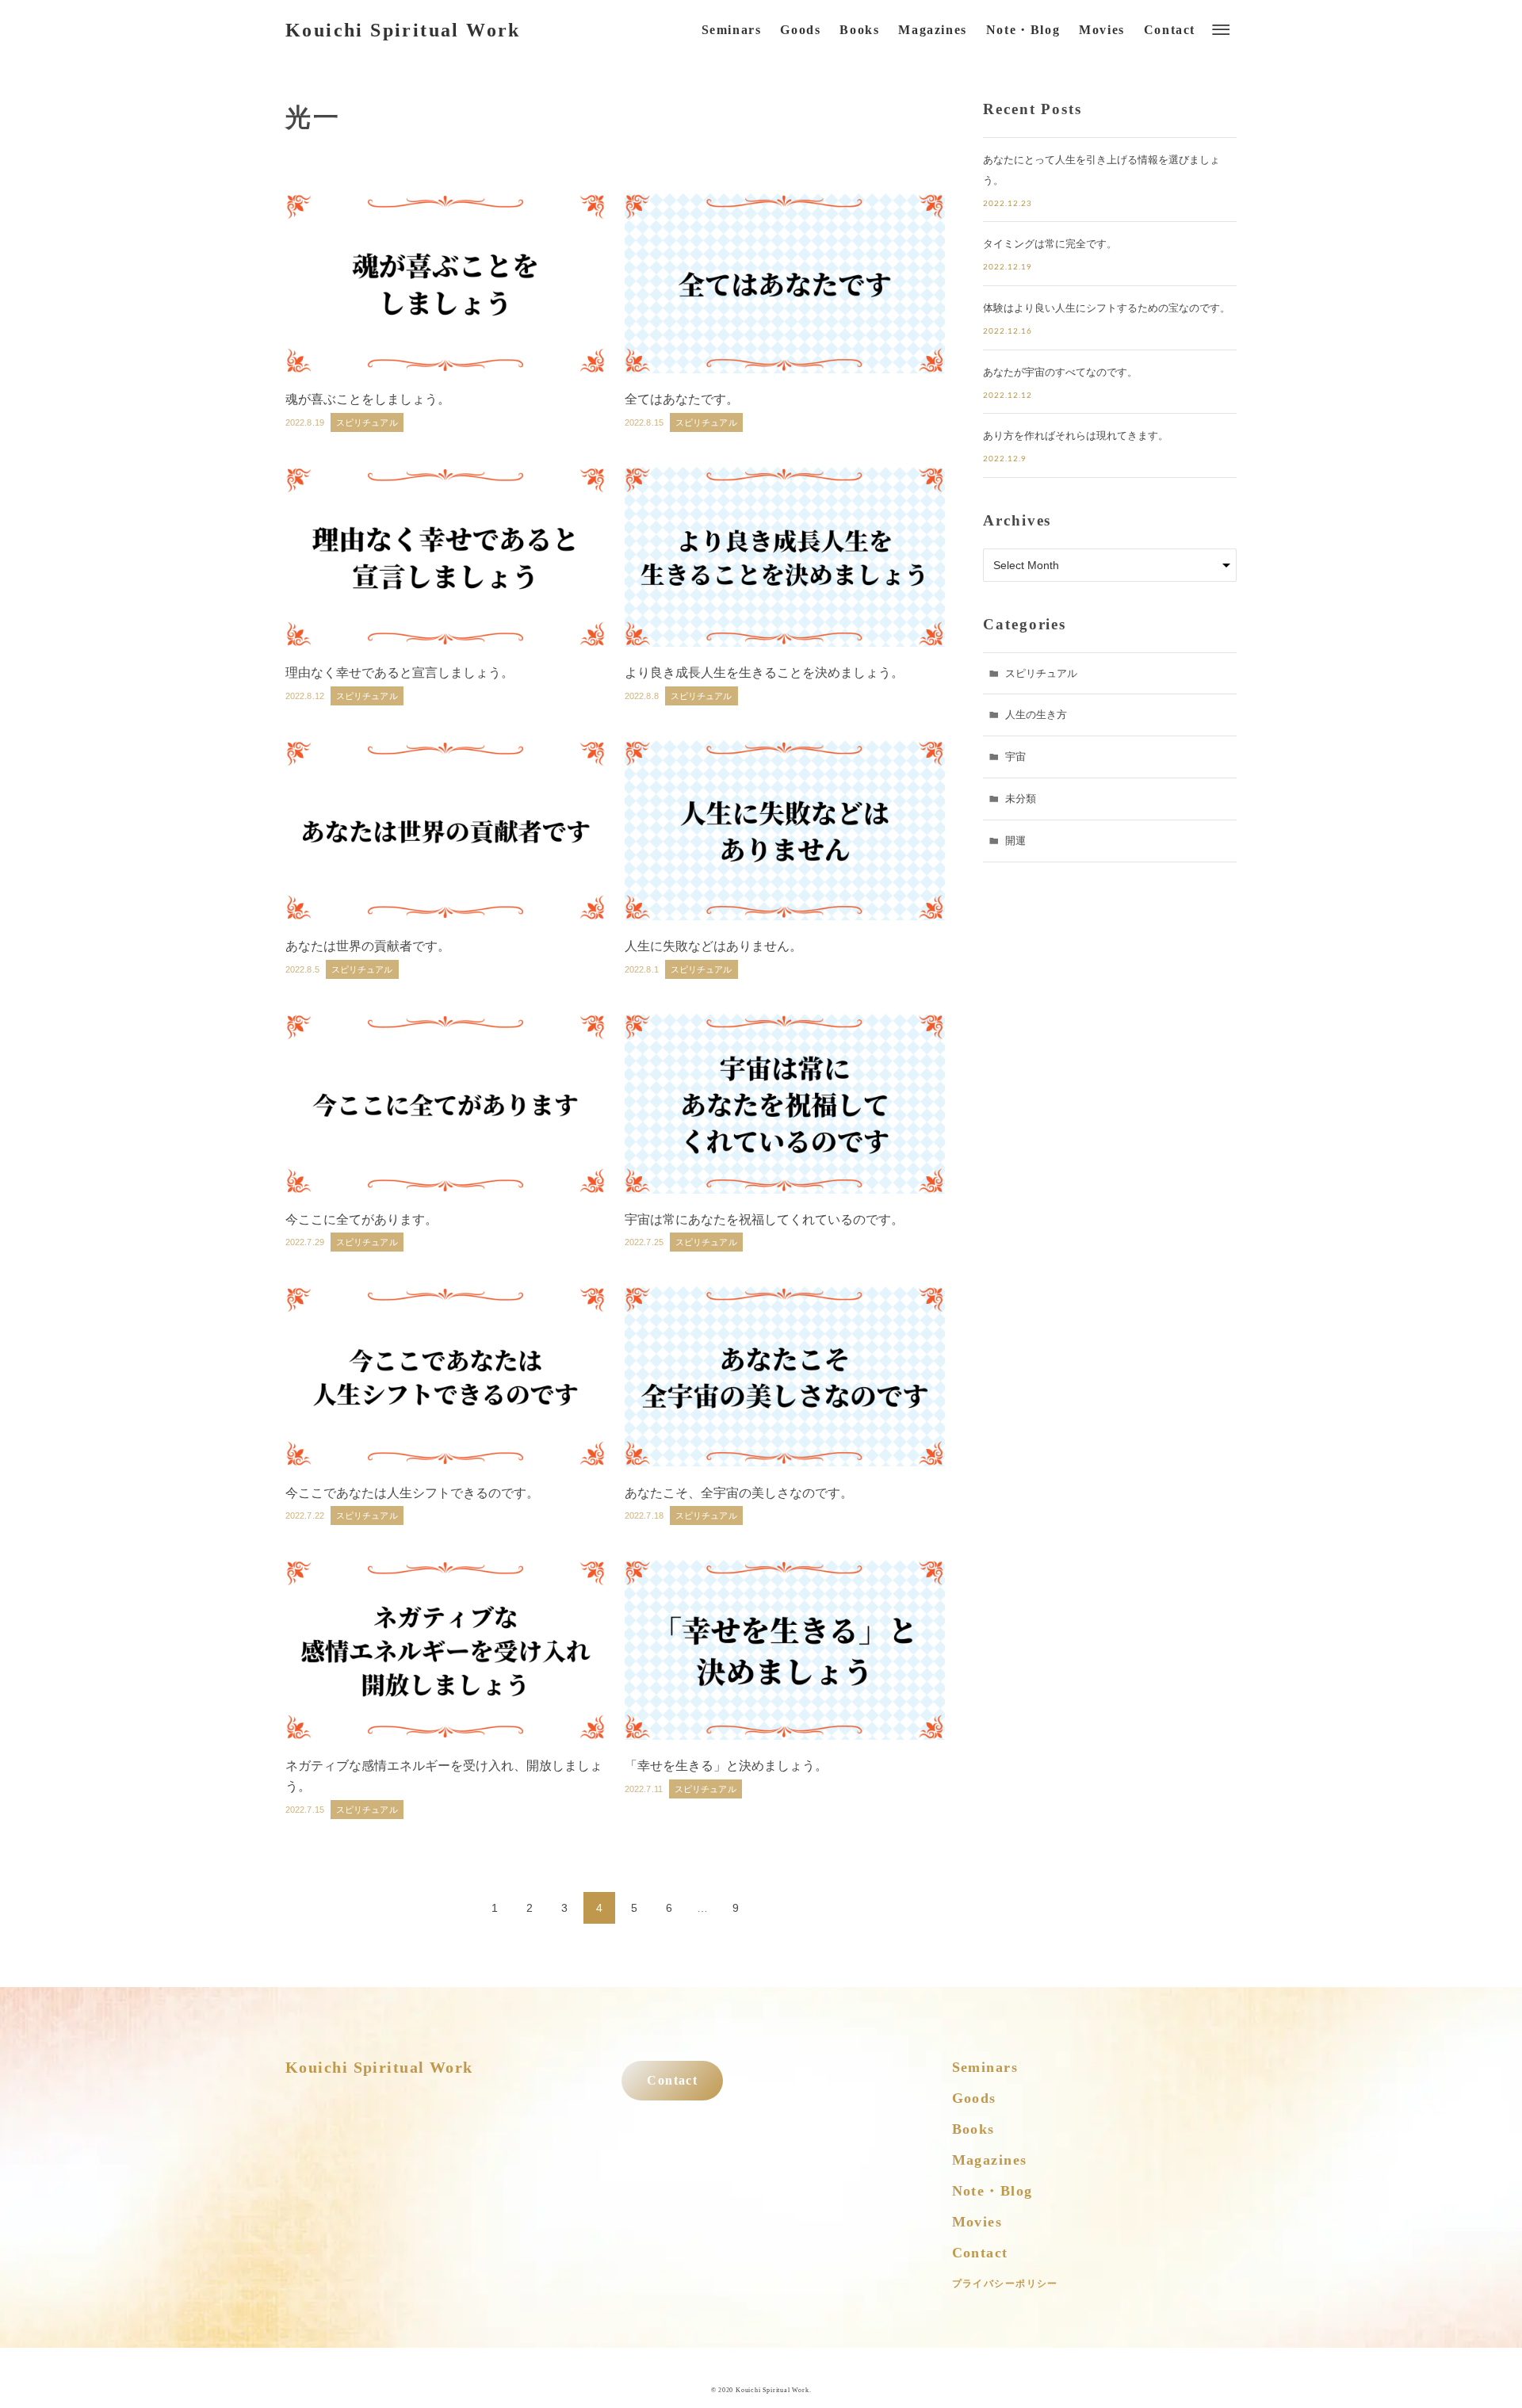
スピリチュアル (1041, 673)
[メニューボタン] (1221, 30)
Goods (974, 2098)
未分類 (1021, 799)
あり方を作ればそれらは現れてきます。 (1076, 436)
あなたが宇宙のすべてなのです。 (1060, 372)
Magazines (990, 2160)
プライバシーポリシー (1005, 2284)
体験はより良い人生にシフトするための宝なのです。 (1107, 308)
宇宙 (1015, 757)
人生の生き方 (1036, 715)
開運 (1015, 841)
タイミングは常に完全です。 (1050, 244)
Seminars (985, 2067)
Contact (672, 2081)
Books (973, 2129)
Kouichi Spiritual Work (403, 30)
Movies (977, 2222)
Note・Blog (992, 2191)
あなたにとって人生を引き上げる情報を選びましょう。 (1101, 170)
